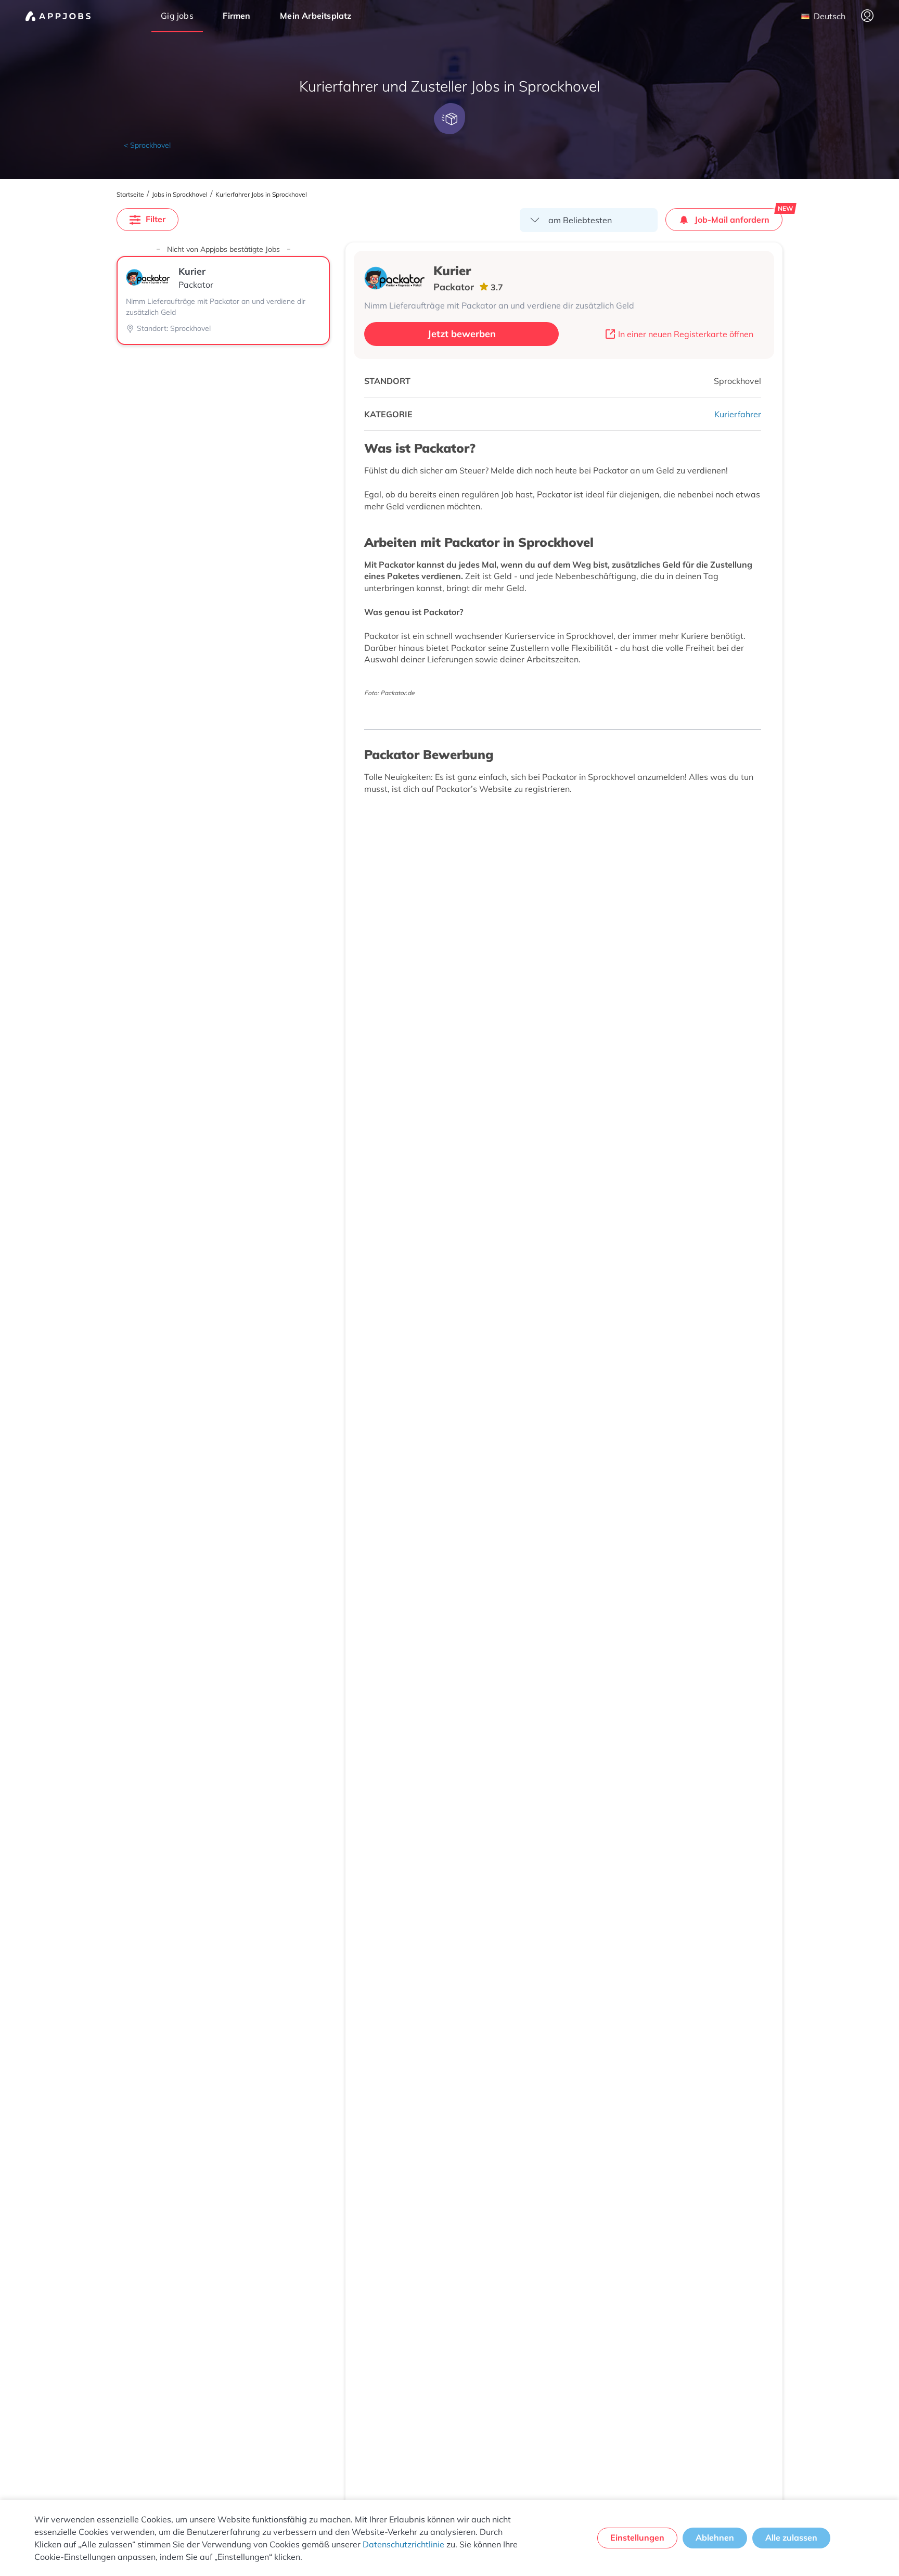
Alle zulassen (791, 2537)
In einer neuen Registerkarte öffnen (686, 334)
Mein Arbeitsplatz (316, 16)
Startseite (130, 195)
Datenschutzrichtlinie (403, 2544)
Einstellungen (637, 2537)
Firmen (236, 16)
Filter (156, 219)
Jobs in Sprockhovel (180, 195)
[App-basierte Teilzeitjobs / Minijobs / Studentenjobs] (58, 16)
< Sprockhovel (147, 145)
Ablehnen (715, 2537)
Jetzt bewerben (462, 334)
